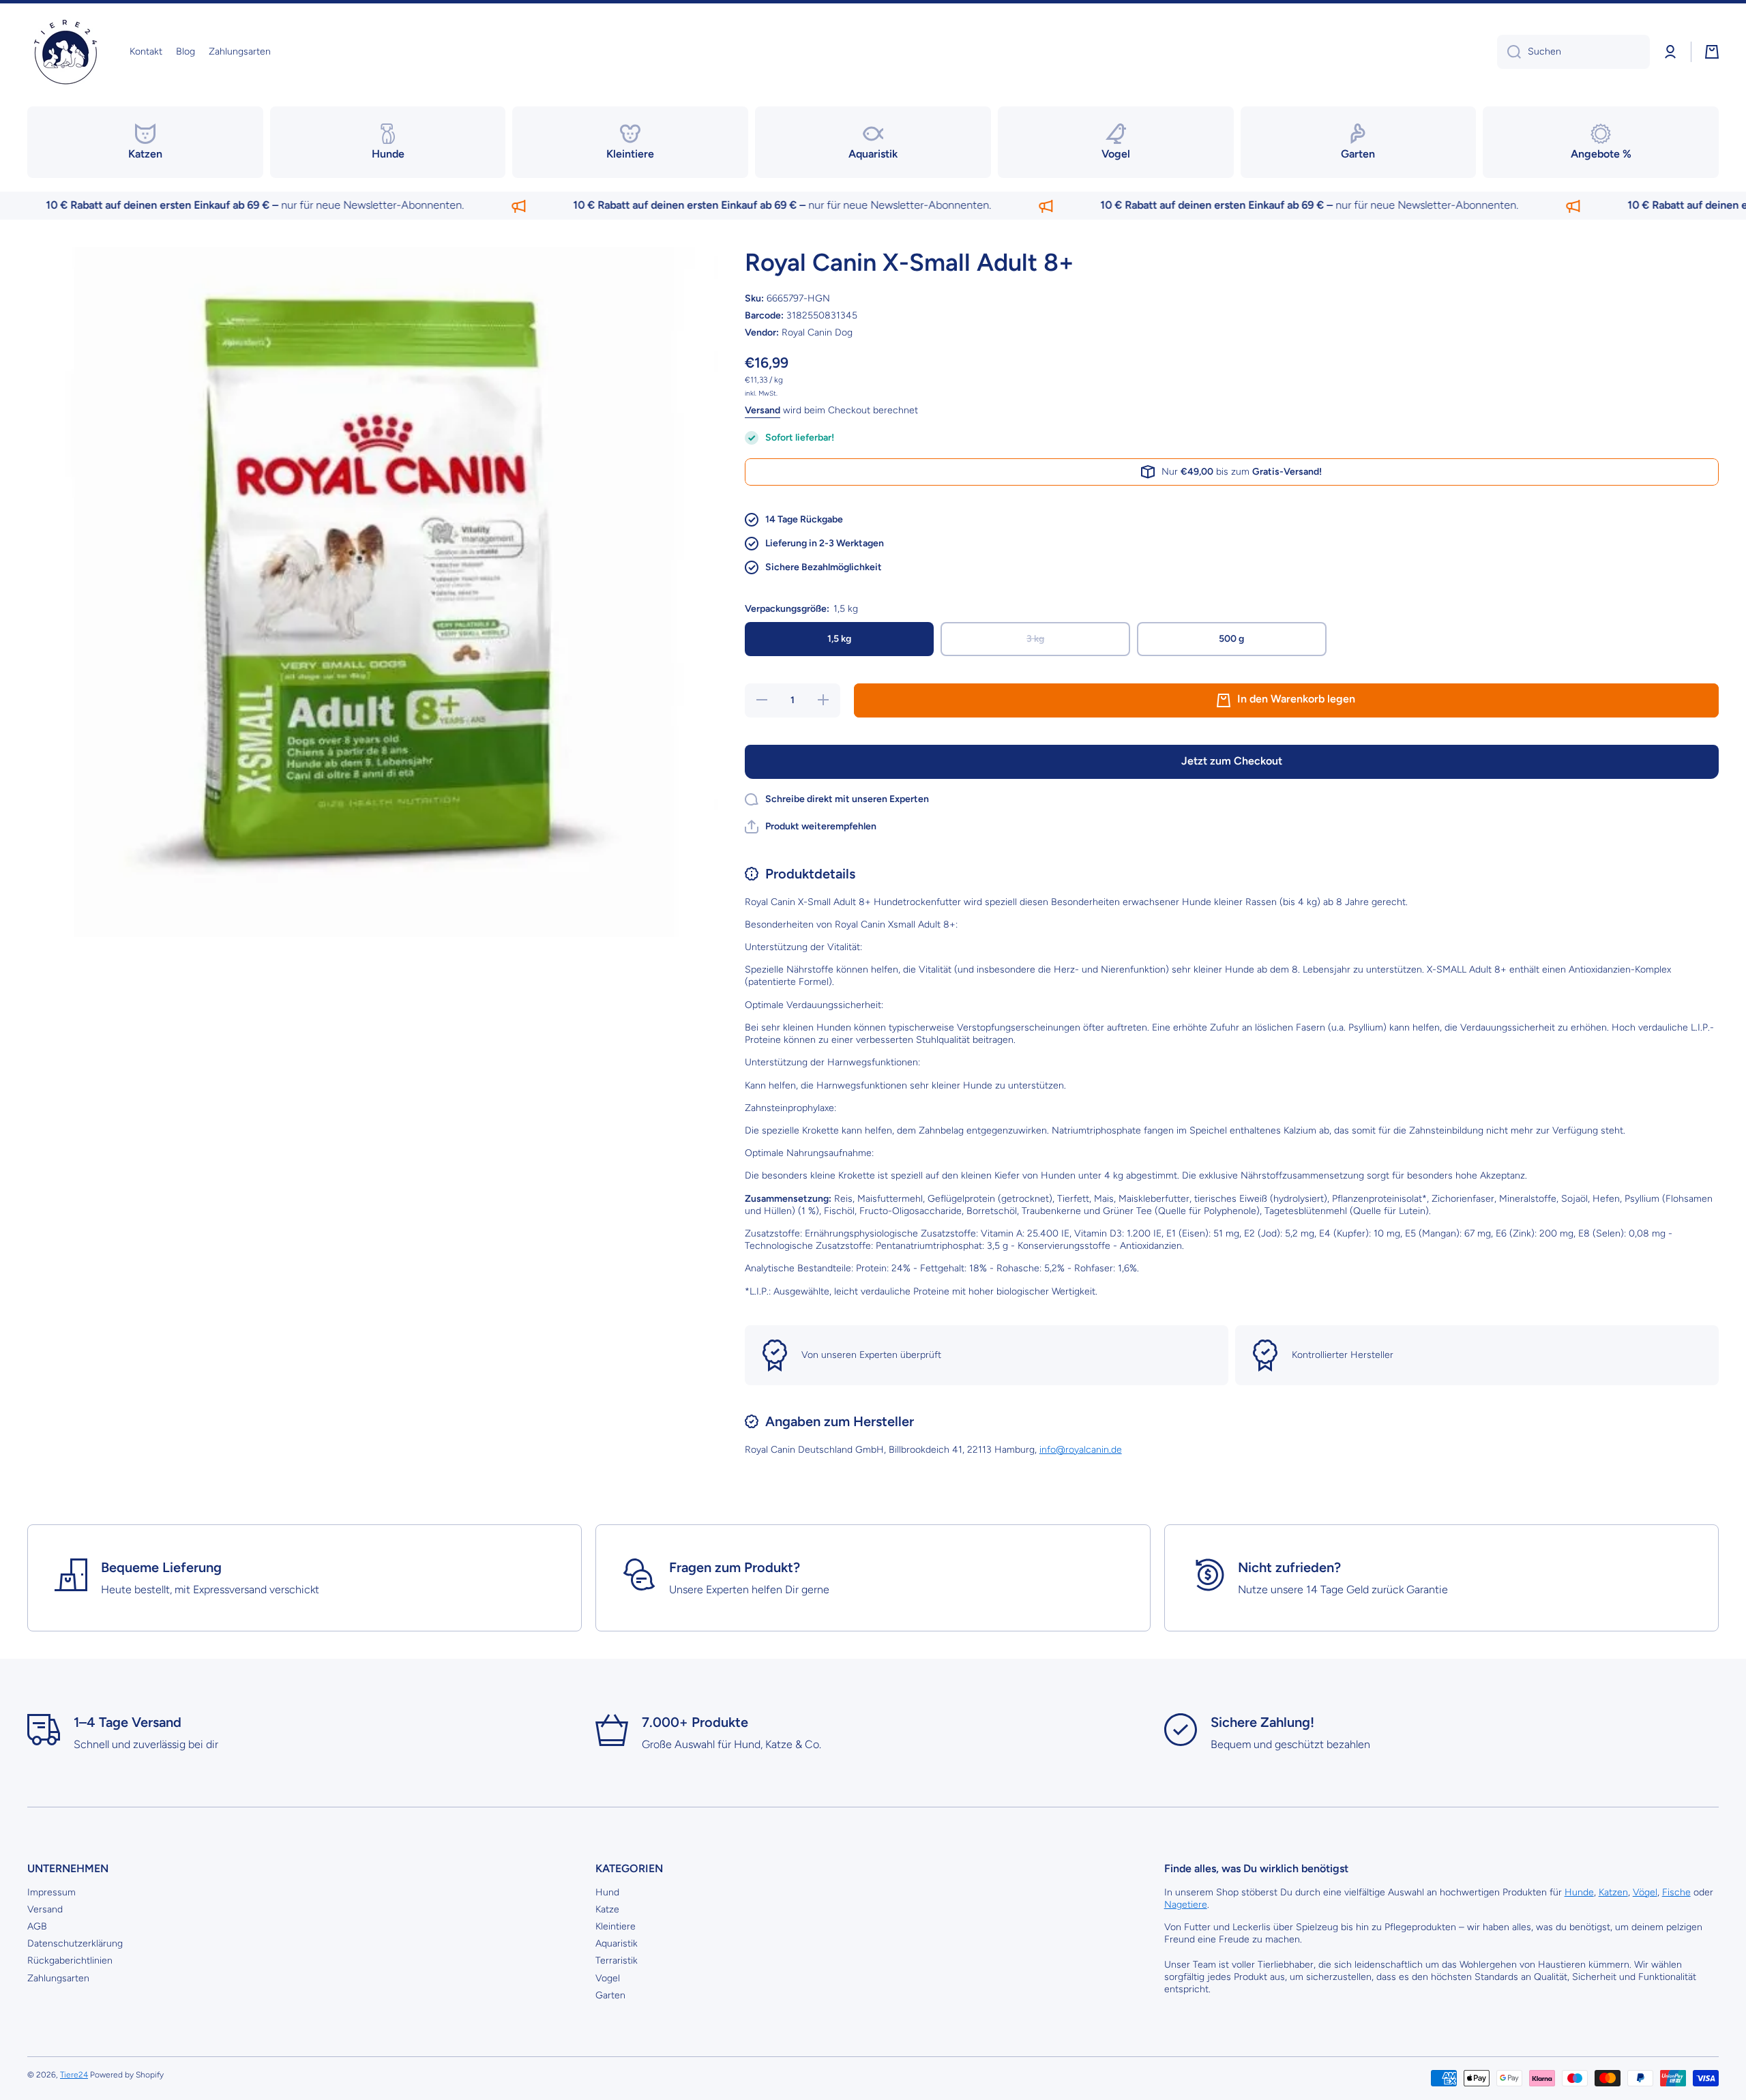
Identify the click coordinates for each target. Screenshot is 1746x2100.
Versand (763, 410)
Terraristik (617, 1961)
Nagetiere (1186, 1905)
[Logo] (65, 52)
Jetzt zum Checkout (1232, 761)
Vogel (608, 1978)
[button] (1712, 52)
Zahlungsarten (58, 1978)
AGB (37, 1926)
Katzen (1613, 1892)
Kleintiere (616, 1926)
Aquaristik (617, 1943)
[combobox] (1573, 52)
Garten (610, 1995)
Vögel (1645, 1892)
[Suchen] (1509, 52)
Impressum (51, 1892)
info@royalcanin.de (1081, 1450)
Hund (607, 1892)
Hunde (1579, 1892)
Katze (607, 1909)
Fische (1676, 1892)
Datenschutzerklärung (75, 1943)
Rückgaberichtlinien (70, 1961)
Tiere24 (74, 2075)
